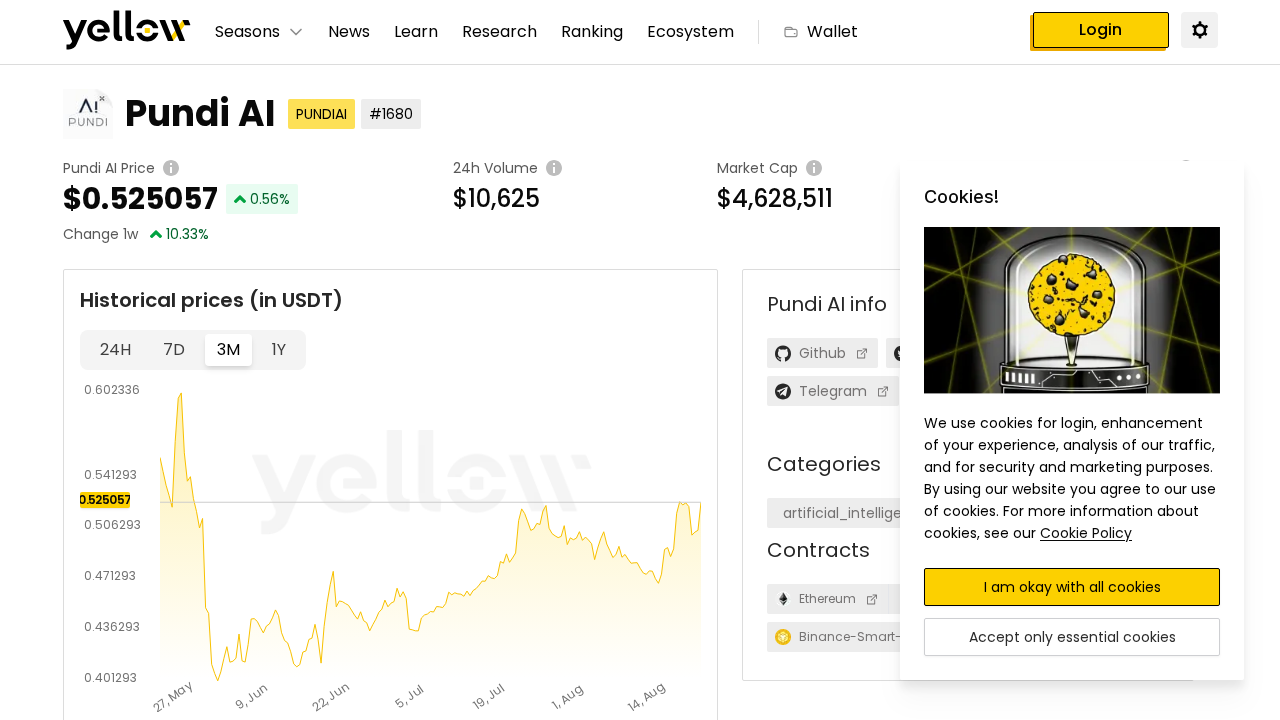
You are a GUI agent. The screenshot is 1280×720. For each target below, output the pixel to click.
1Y (279, 349)
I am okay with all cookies (1072, 587)
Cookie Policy (1086, 533)
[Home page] (127, 32)
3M (228, 349)
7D (174, 349)
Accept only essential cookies (1072, 637)
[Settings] (1199, 29)
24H (115, 349)
